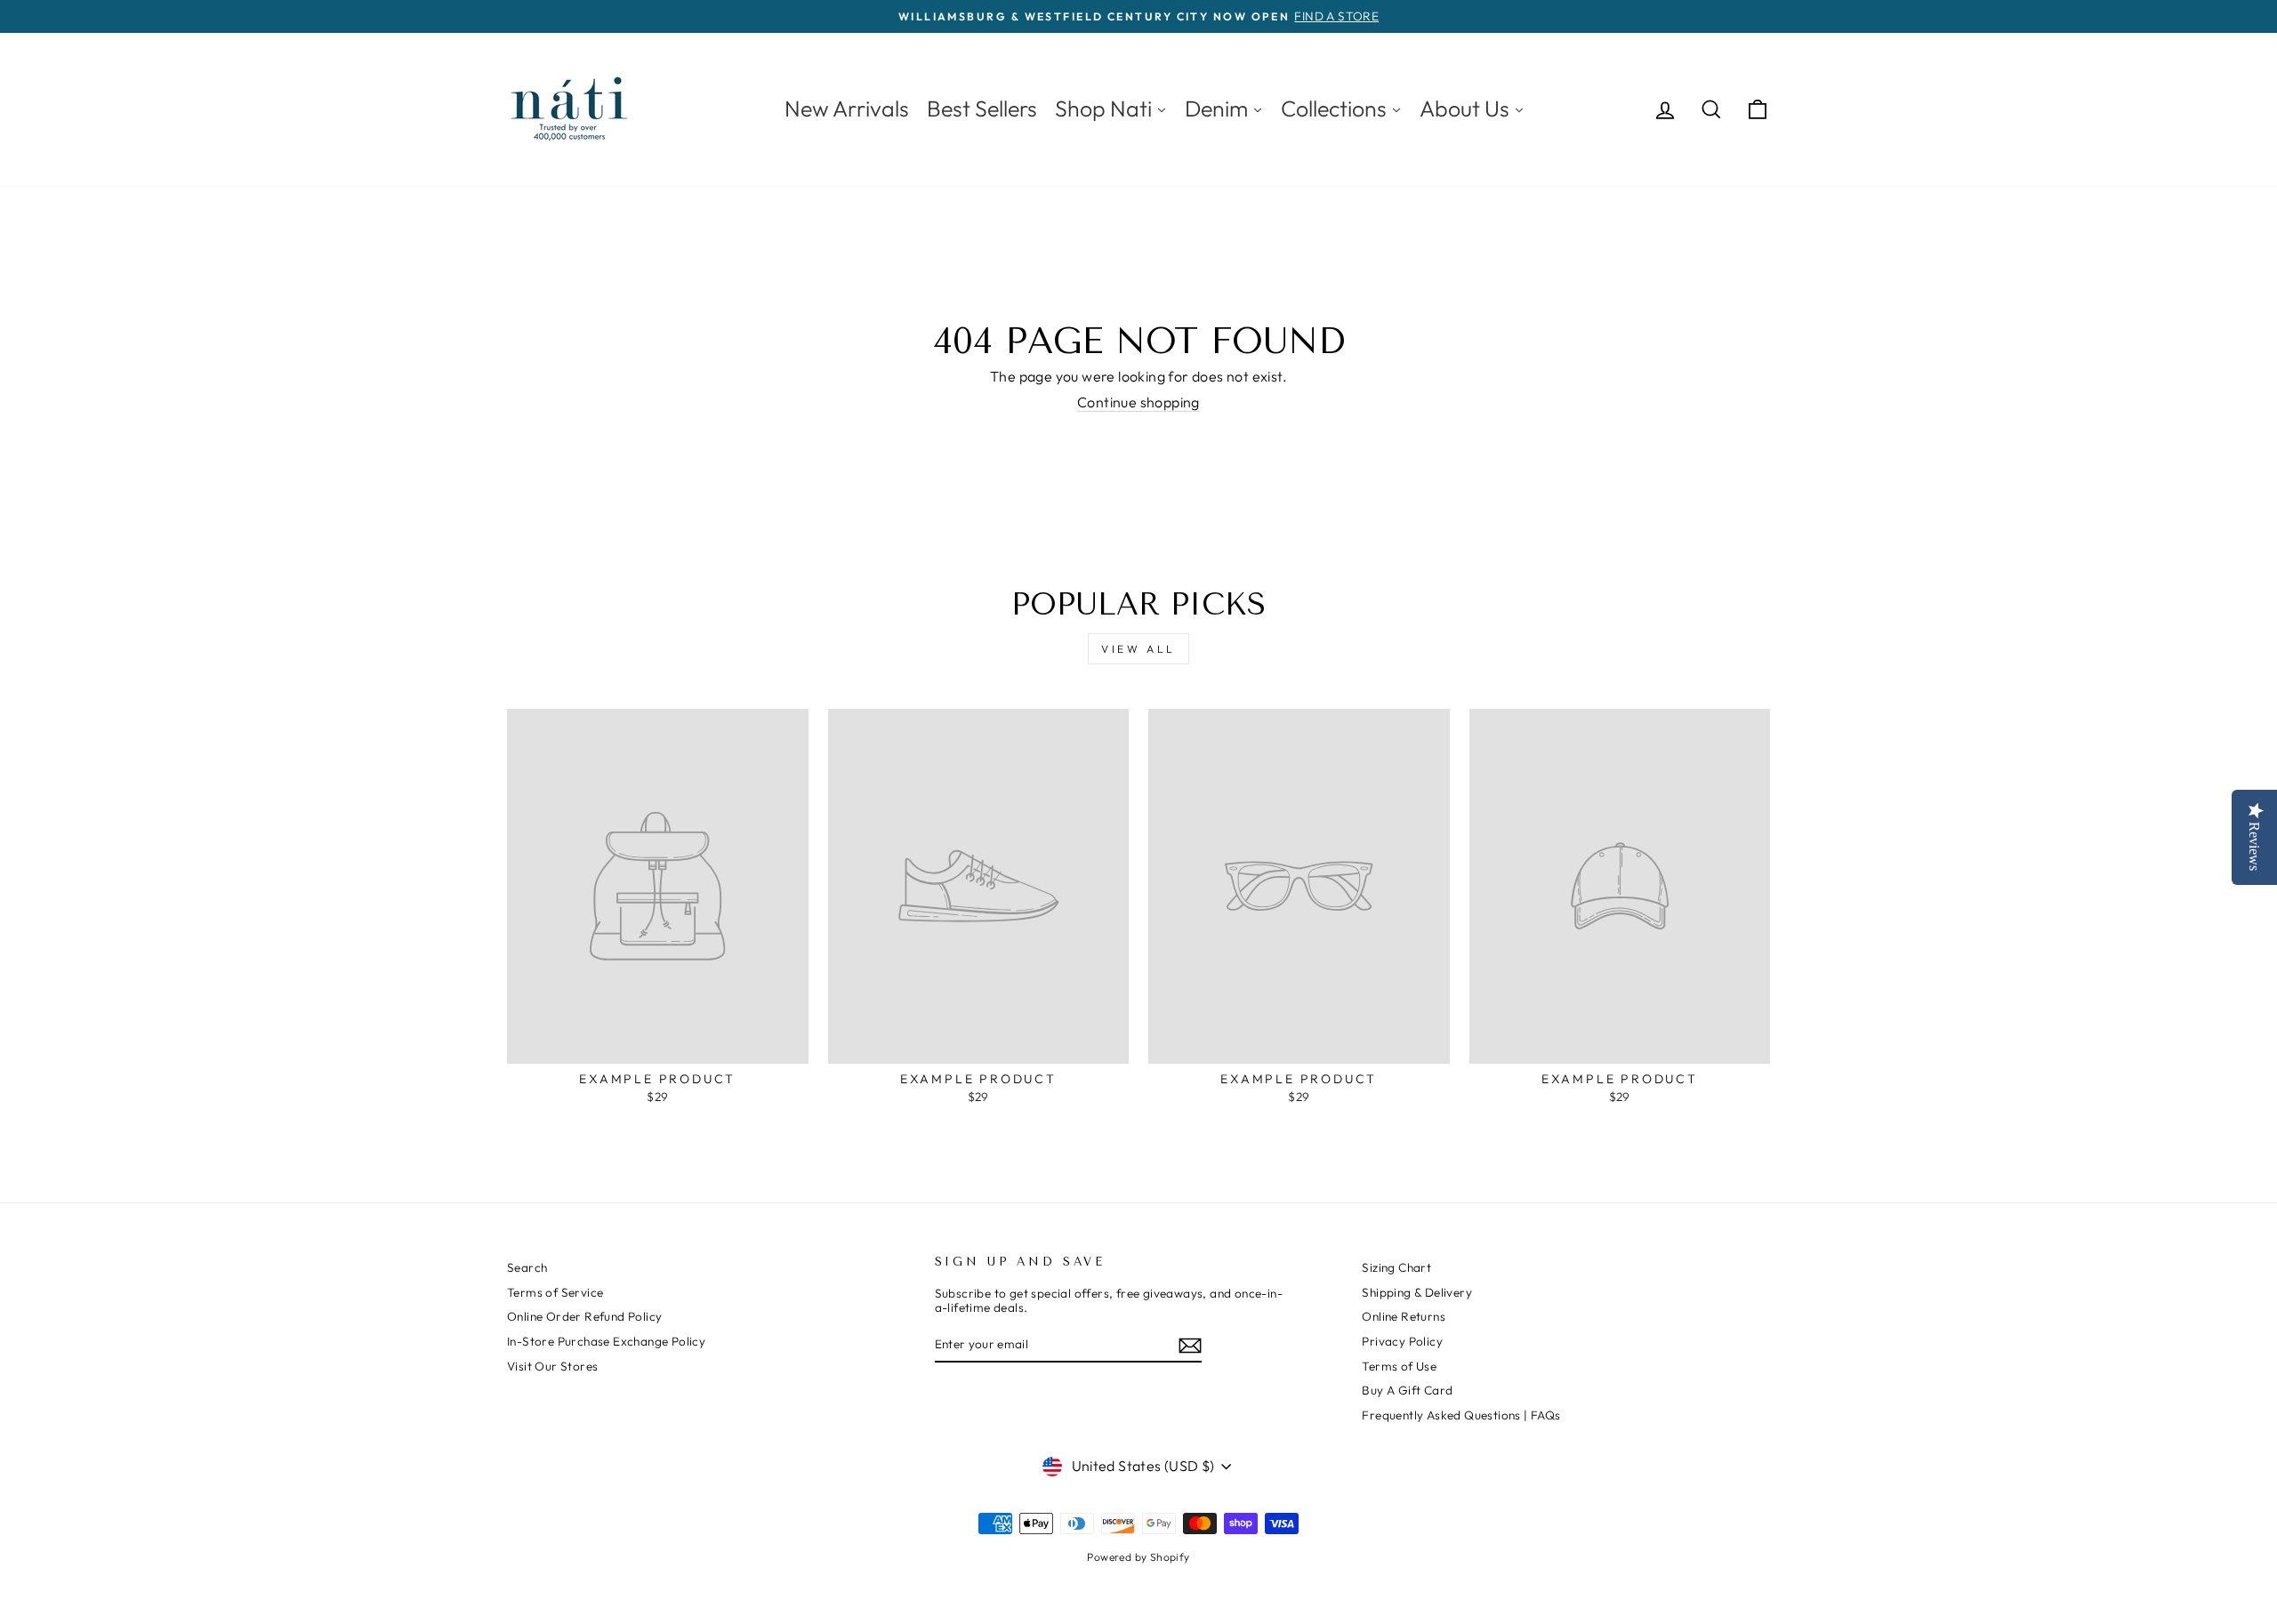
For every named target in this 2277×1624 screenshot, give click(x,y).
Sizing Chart (1396, 1267)
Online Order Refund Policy (584, 1316)
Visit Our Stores (552, 1366)
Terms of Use (1399, 1366)
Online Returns (1404, 1316)
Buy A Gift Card (1407, 1390)
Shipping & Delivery (1417, 1292)
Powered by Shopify (1138, 1557)
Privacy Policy (1402, 1341)
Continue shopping (1138, 402)
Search (527, 1267)
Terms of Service (555, 1292)
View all (1138, 649)
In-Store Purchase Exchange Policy (606, 1341)
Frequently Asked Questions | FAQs (1461, 1415)
